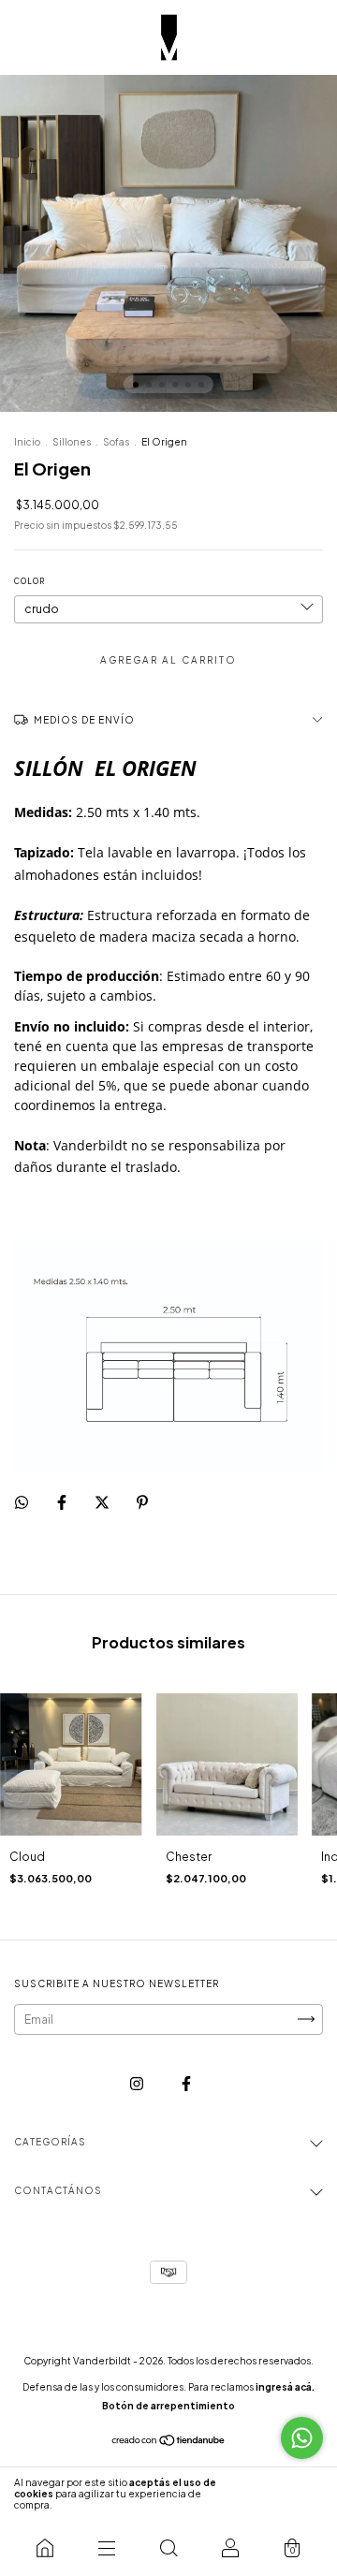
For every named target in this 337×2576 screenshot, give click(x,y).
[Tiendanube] (169, 2443)
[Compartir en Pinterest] (142, 1503)
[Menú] (107, 2548)
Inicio (27, 442)
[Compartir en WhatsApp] (22, 1502)
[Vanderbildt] (45, 2548)
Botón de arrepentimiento (168, 2406)
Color (29, 581)
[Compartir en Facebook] (63, 1503)
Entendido (285, 2494)
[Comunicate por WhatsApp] (302, 2438)
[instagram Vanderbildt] (138, 2083)
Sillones (72, 442)
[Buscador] (168, 2548)
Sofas (116, 442)
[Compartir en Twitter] (103, 1503)
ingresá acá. (285, 2387)
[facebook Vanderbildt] (186, 2083)
